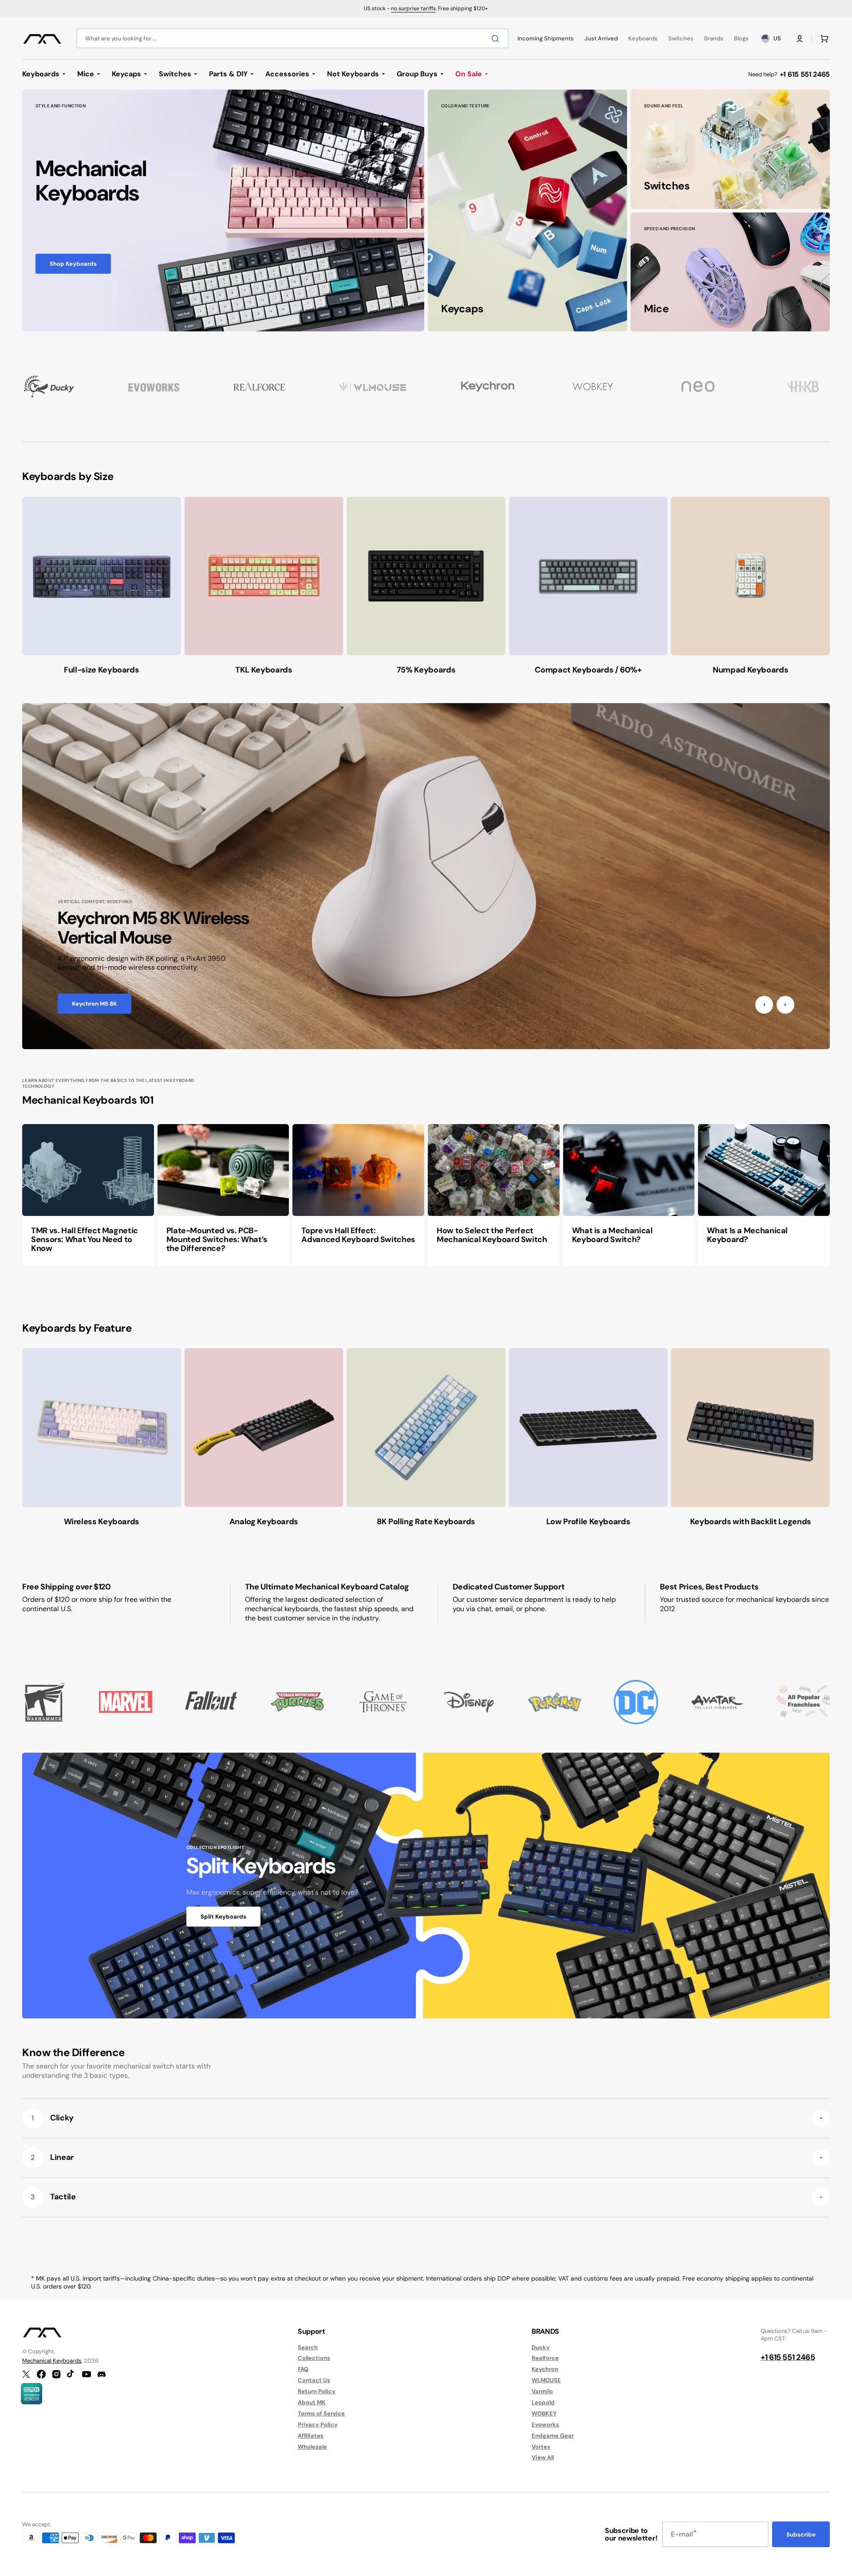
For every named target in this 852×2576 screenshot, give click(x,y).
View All (543, 2457)
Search (308, 2348)
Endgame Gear (553, 2436)
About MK (312, 2402)
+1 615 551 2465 (805, 74)
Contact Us (314, 2380)
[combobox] (292, 38)
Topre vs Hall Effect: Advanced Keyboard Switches (358, 1235)
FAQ (303, 2369)
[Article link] (88, 1195)
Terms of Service (321, 2413)
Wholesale (312, 2447)
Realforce (545, 2358)
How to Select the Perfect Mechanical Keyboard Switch (492, 1235)
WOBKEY (544, 2413)
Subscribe (801, 2535)
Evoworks (545, 2425)
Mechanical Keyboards (52, 2361)
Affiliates (311, 2436)
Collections (314, 2358)
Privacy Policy (318, 2425)
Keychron (545, 2369)
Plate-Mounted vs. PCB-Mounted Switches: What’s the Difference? (217, 1239)
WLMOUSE (546, 2380)
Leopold (543, 2402)
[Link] (223, 211)
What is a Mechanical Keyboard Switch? (612, 1235)
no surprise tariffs (413, 8)
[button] (800, 39)
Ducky (541, 2348)
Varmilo (542, 2391)
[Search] (497, 39)
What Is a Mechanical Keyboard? (747, 1235)
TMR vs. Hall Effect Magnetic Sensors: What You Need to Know (85, 1239)
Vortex (541, 2447)
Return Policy (317, 2391)
